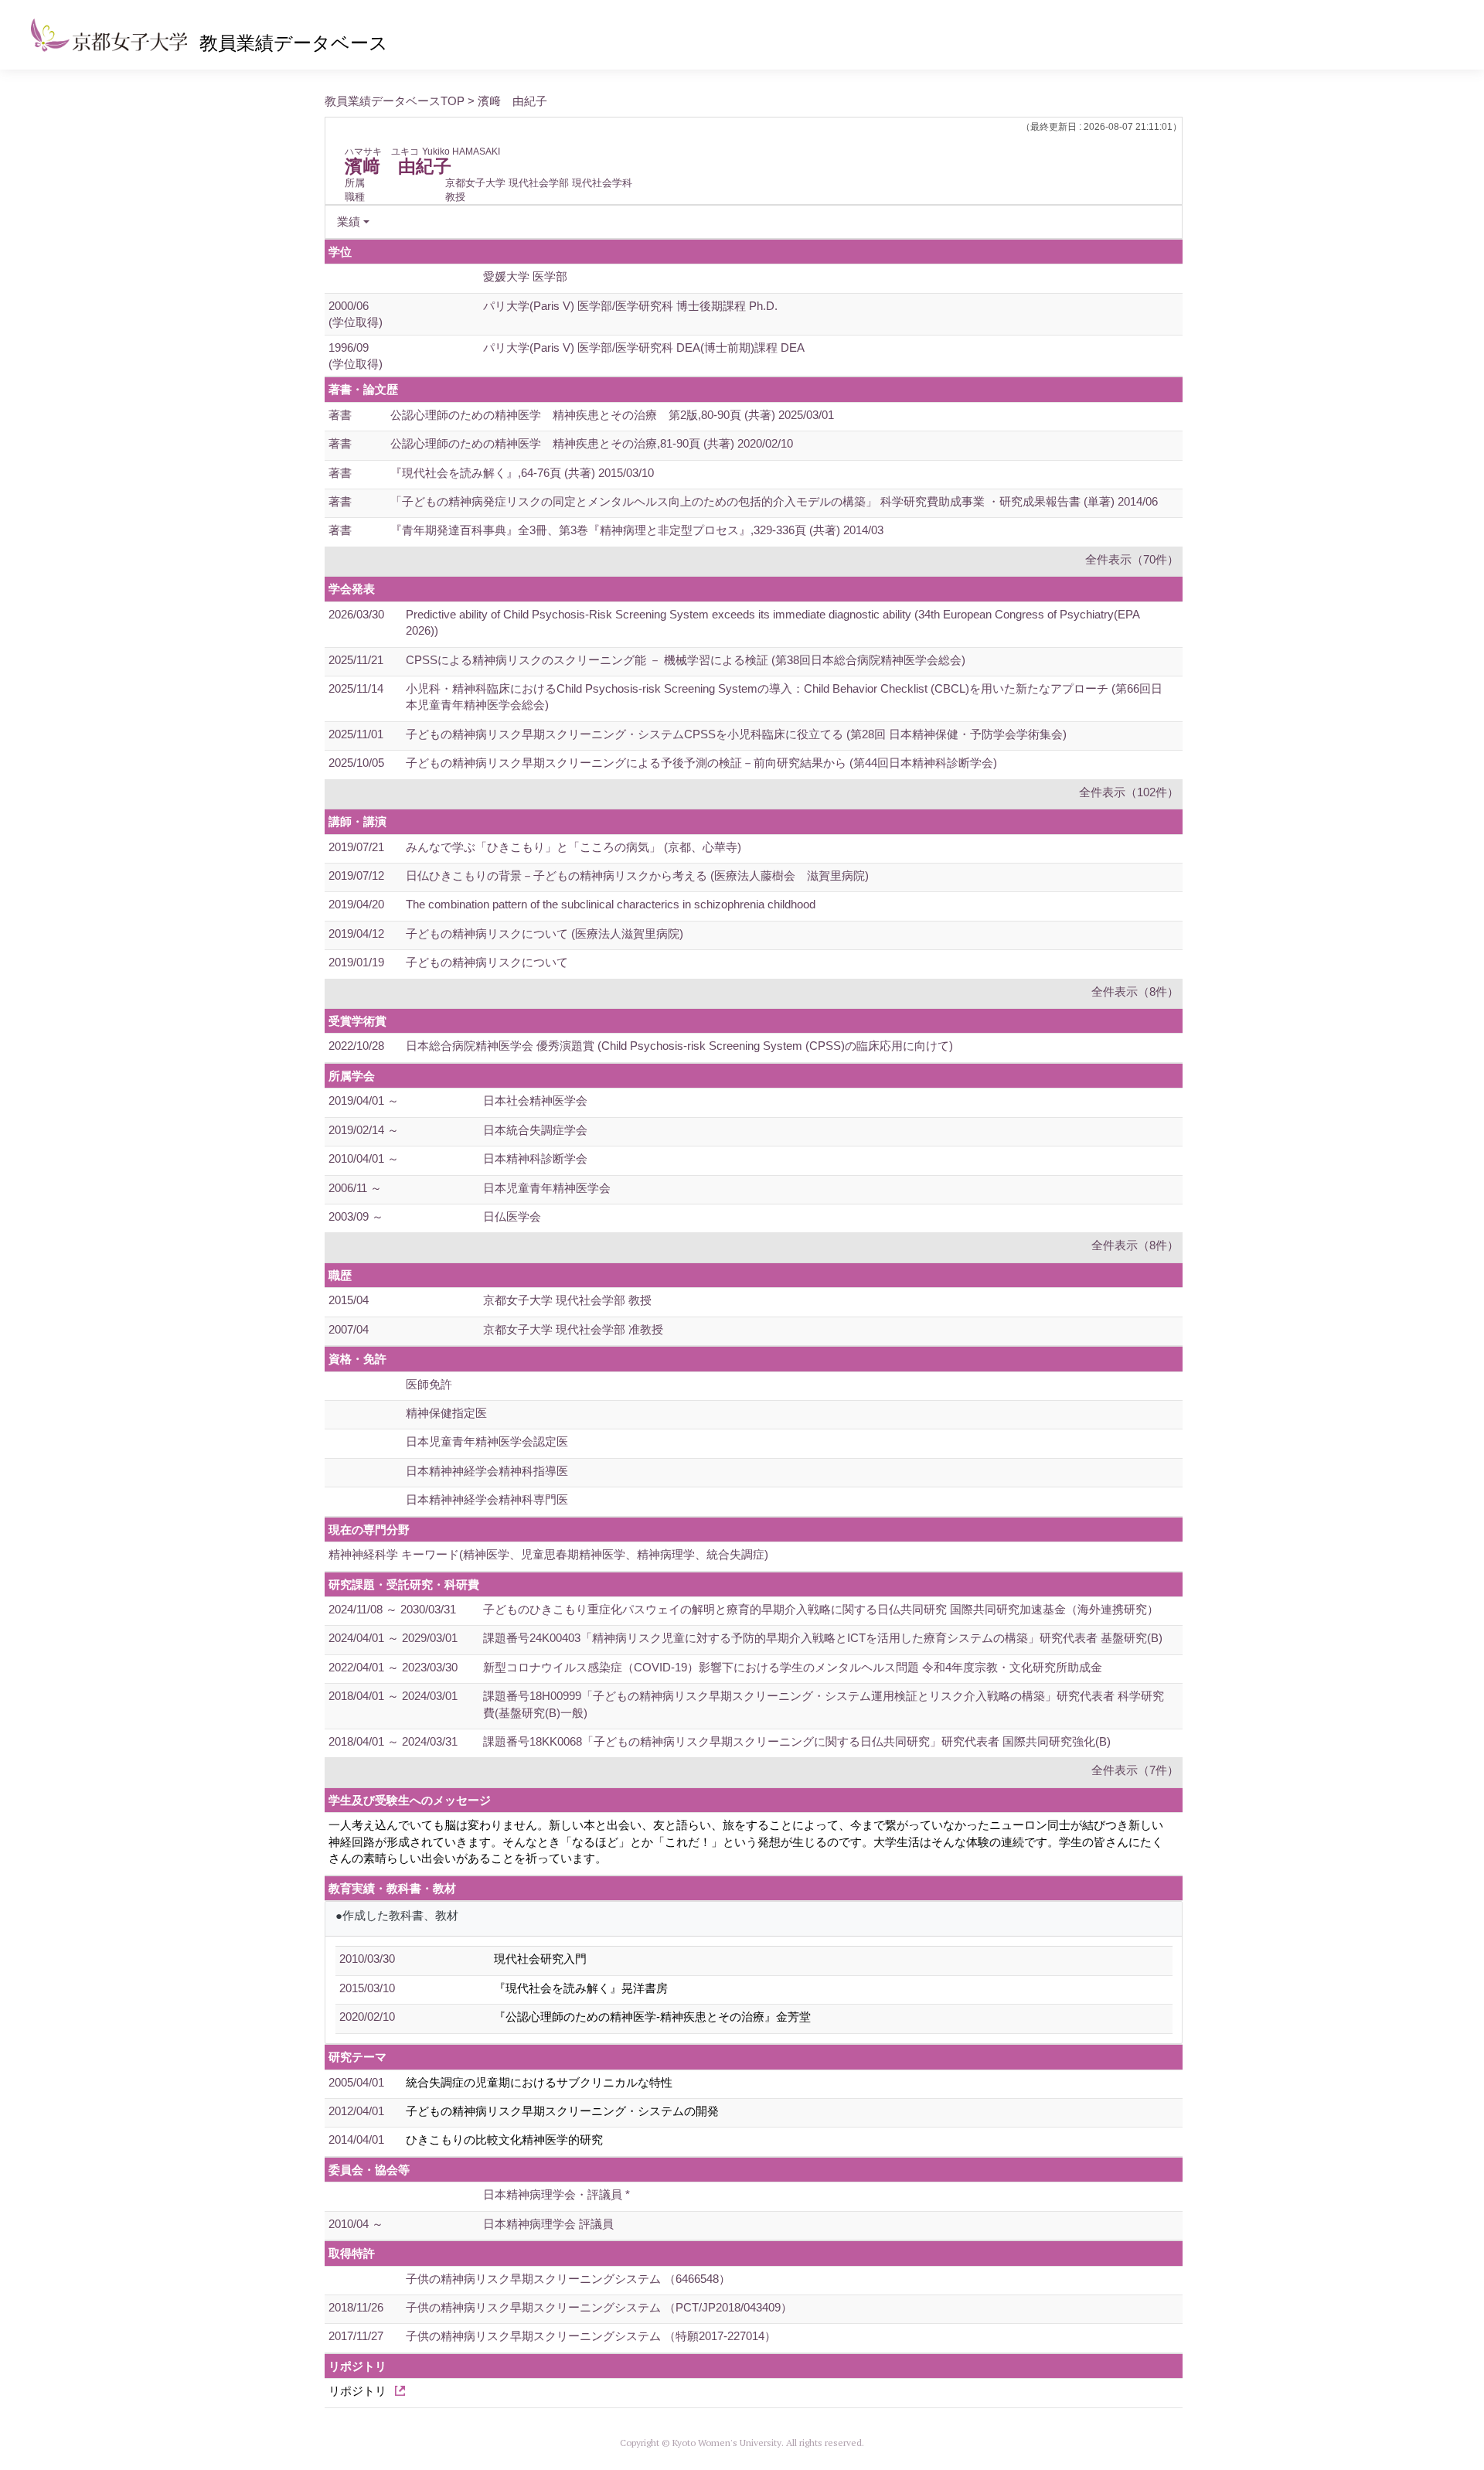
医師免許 (429, 1384)
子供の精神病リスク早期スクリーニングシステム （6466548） (568, 2279)
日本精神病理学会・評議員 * (556, 2194)
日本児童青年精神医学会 (547, 1188)
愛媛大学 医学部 (525, 276)
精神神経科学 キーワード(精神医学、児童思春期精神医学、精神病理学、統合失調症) (548, 1554)
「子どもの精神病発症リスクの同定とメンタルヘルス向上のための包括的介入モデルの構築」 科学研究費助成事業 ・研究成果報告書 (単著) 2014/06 (774, 501)
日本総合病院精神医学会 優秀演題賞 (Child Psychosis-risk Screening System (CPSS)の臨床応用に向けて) (679, 1046)
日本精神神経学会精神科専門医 (487, 1499)
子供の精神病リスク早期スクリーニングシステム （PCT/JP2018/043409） (599, 2307)
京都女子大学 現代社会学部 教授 (567, 1300)
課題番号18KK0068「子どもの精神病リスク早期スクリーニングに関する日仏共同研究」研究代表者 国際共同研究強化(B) (797, 1741)
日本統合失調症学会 (535, 1130)
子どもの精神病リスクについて (487, 962)
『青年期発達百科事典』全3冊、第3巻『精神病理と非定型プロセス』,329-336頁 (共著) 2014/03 (637, 530)
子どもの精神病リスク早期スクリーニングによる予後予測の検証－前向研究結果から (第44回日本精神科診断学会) (701, 763)
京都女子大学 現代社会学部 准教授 (573, 1329)
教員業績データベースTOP (395, 101)
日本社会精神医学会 (535, 1100)
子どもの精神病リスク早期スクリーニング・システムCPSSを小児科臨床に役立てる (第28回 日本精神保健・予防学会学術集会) (736, 734)
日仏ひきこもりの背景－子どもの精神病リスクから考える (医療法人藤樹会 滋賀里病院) (637, 876)
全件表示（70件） (1132, 559)
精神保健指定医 (446, 1413)
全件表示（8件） (1135, 991)
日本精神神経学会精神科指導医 (487, 1471)
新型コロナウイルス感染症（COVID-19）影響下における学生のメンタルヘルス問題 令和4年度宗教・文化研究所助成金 (793, 1667)
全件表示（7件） (1135, 1770)
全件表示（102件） (1129, 792)
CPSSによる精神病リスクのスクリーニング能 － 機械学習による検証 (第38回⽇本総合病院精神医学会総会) (686, 660)
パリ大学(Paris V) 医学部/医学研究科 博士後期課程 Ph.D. (630, 306)
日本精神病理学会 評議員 (548, 2224)
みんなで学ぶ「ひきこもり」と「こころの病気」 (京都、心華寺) (574, 847)
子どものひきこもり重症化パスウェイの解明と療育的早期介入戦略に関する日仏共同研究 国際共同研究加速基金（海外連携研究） (821, 1609)
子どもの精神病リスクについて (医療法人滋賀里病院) (545, 933)
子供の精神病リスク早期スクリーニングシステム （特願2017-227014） (591, 2336)
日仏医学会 (512, 1216)
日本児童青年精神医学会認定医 (487, 1441)
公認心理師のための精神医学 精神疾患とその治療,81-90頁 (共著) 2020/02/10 (592, 443)
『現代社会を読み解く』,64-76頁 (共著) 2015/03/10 (522, 473)
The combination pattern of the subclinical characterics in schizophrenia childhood (611, 904)
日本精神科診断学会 (535, 1158)
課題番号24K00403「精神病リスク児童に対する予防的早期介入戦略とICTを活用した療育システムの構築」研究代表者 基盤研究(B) (823, 1638)
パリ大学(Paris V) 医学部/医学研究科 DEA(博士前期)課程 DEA (644, 348)
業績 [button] (349, 221)
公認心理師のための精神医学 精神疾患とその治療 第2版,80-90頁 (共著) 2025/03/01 (612, 415)
